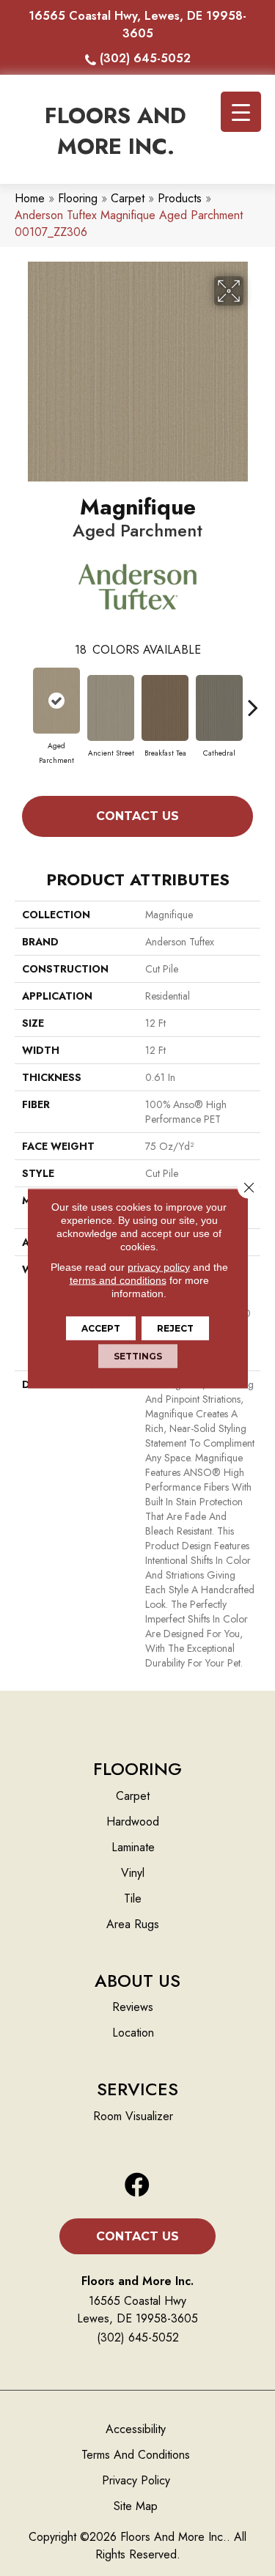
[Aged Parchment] (56, 701)
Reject (175, 1328)
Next (253, 700)
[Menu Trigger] (241, 112)
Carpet (128, 198)
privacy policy (159, 1266)
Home (30, 198)
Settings (138, 1355)
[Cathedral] (219, 708)
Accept (101, 1328)
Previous (22, 700)
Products (180, 198)
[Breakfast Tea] (165, 708)
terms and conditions (118, 1280)
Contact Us (137, 816)
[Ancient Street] (111, 708)
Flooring (78, 198)
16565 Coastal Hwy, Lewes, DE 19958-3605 (137, 25)
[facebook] (137, 2186)
